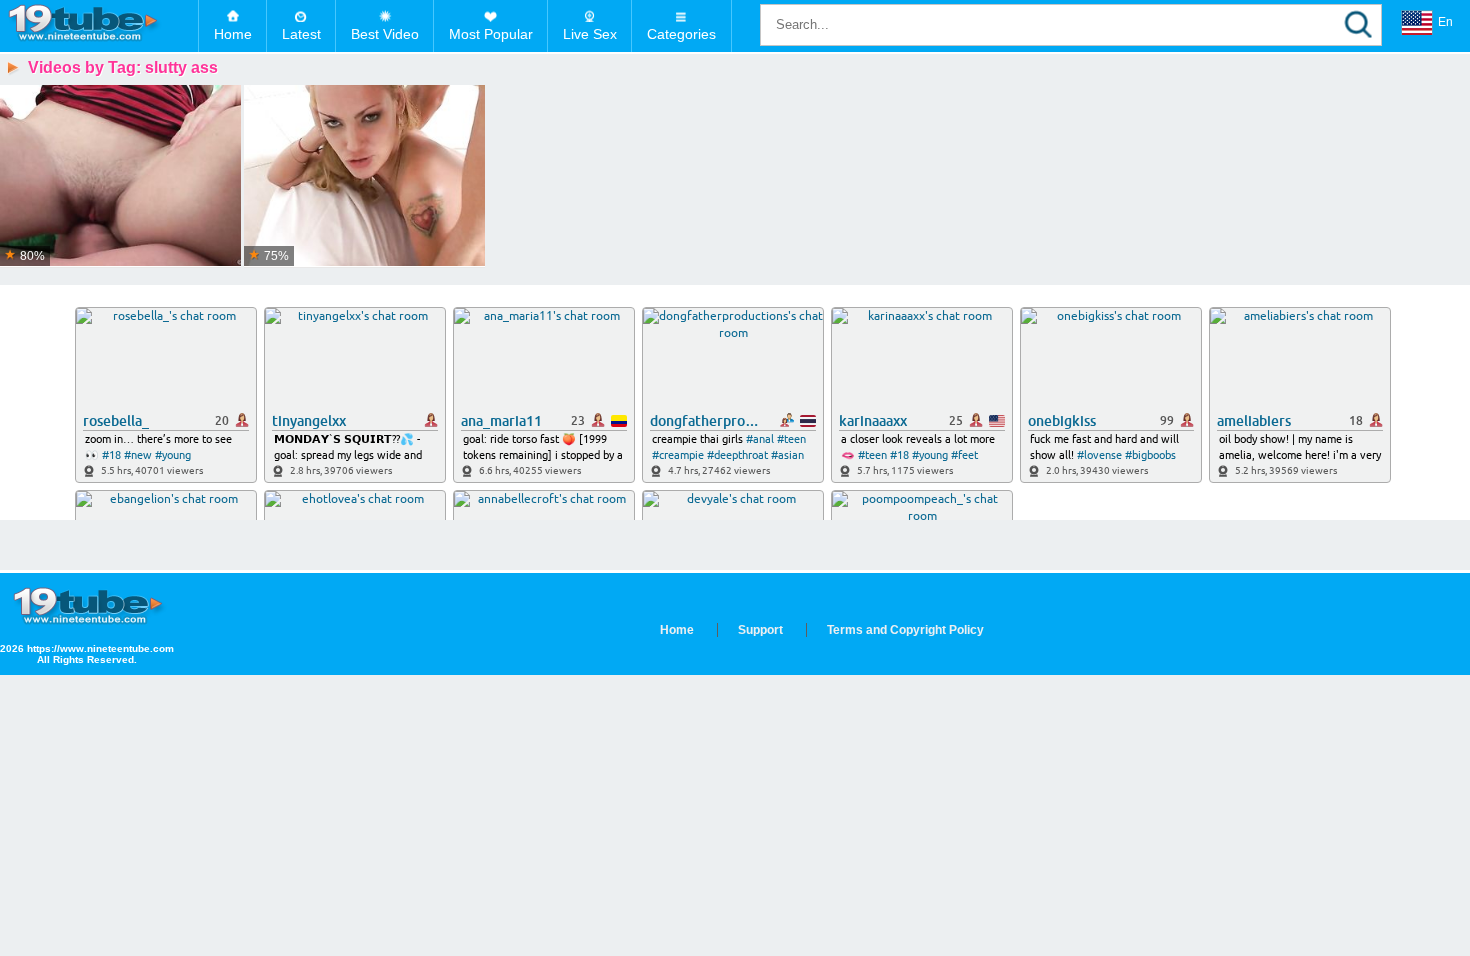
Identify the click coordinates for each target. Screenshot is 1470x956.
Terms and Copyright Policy (905, 630)
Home (233, 34)
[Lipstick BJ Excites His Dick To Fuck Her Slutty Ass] (120, 176)
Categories (681, 34)
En (1445, 22)
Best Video (385, 34)
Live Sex (590, 34)
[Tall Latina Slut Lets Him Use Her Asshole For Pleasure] (364, 176)
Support (760, 630)
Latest (301, 34)
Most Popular (491, 34)
